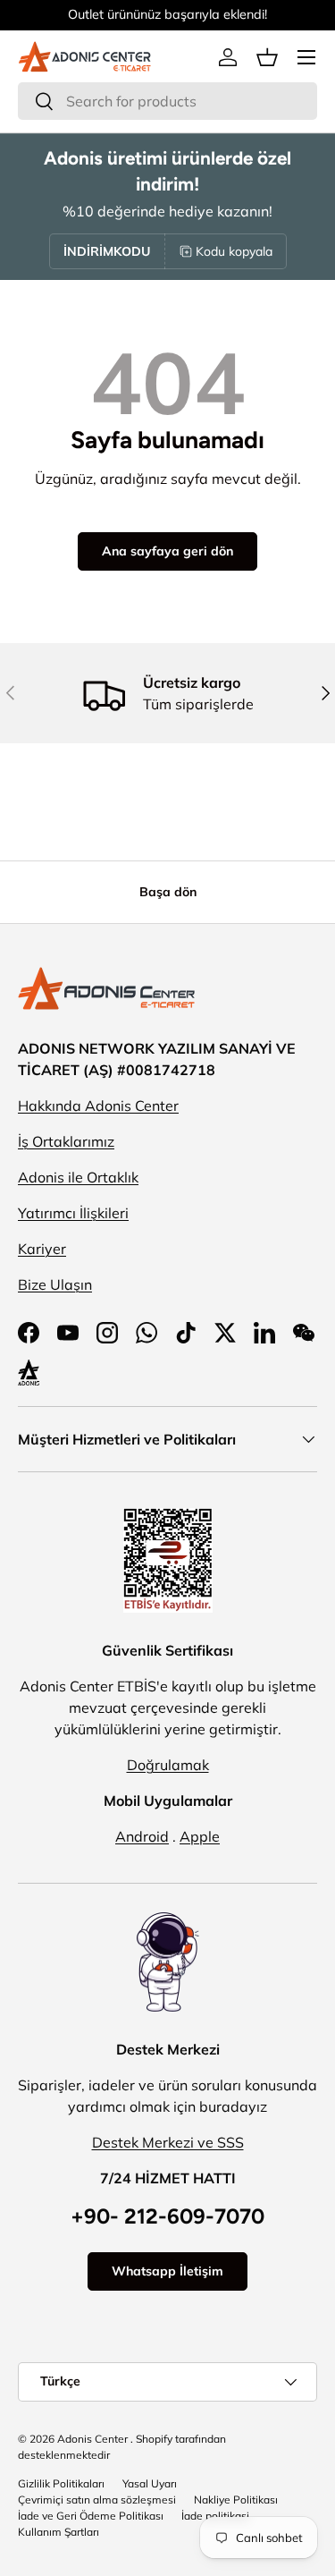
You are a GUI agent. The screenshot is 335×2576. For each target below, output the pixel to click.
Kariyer (42, 1249)
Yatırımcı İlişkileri (73, 1213)
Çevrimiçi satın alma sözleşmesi (97, 2500)
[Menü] (306, 57)
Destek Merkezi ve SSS (168, 2142)
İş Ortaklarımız (66, 1141)
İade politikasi (215, 2516)
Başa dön (168, 892)
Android (142, 1836)
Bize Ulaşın (55, 1284)
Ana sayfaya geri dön (167, 551)
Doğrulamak (168, 1765)
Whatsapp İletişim (167, 2271)
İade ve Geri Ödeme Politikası (91, 2516)
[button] (267, 57)
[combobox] (167, 101)
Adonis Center (92, 2439)
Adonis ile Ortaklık (78, 1177)
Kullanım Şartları (59, 2532)
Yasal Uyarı (150, 2483)
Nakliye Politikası (236, 2500)
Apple (200, 1836)
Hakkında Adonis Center (98, 1106)
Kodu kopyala (234, 251)
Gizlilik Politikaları (61, 2483)
